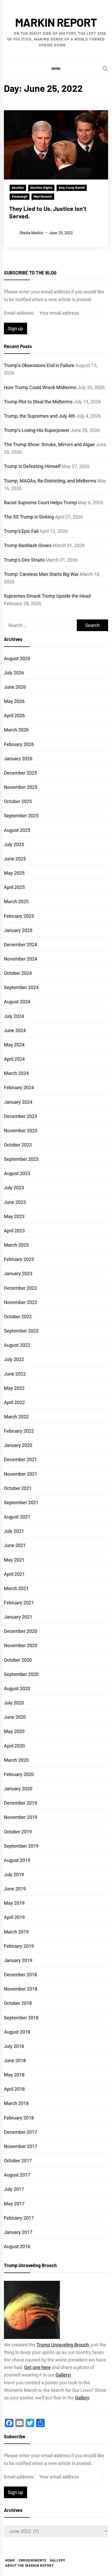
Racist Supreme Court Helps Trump (40, 503)
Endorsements (32, 2560)
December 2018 (20, 1975)
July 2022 (14, 1359)
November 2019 (21, 1817)
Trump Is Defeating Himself (32, 466)
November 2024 (21, 959)
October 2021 (18, 1488)
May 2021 (14, 1560)
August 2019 (17, 1860)
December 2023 (20, 1116)
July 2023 (14, 1188)
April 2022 (14, 1402)
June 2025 (15, 859)
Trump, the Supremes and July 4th (39, 416)
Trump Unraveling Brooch (63, 2345)
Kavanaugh (20, 197)
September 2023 (21, 1159)
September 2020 (21, 1674)
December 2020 (20, 1631)
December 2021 (20, 1459)
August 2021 (17, 1517)
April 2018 (14, 2089)
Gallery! (63, 2375)
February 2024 (19, 1087)
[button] (56, 68)
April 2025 (14, 887)
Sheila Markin (31, 233)
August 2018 (17, 2032)
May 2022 (14, 1388)
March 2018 (16, 2103)
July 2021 (14, 1531)
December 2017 (20, 2132)
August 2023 (17, 1173)
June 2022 (15, 1374)
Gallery (82, 2398)
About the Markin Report (29, 2566)
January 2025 (18, 930)
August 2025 (17, 830)
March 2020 (16, 1760)
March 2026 (16, 730)
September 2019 (21, 1846)
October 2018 (18, 2003)
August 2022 (17, 1345)
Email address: (20, 313)
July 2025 (14, 844)
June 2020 (15, 1717)
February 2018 (19, 2118)
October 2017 (18, 2161)
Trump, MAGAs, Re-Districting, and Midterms (50, 481)
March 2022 (16, 1417)
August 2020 (17, 1688)
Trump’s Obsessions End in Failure (39, 365)
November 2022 (21, 1302)
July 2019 (14, 1874)
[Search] (105, 69)
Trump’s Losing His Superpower (37, 430)
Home (10, 2560)
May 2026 (14, 701)
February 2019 (19, 1946)
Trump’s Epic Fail (21, 531)
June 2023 (15, 1202)
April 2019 (14, 1917)
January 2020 (18, 1789)
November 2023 (21, 1131)
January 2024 (18, 1102)
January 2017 (18, 2232)
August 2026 (17, 658)
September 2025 (21, 816)
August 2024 (17, 1002)
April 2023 (14, 1231)
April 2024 (14, 1059)
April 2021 (14, 1574)
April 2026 (14, 716)
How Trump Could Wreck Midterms (40, 387)
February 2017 (19, 2218)
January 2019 (18, 1960)
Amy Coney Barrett (72, 188)
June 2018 (15, 2060)
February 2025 (19, 916)
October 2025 (18, 801)
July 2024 (14, 1016)
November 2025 (21, 787)
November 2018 (21, 1989)
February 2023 (19, 1259)
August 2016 (17, 2246)
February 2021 (19, 1603)
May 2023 (14, 1216)
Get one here (38, 2367)
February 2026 (19, 744)
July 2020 (14, 1703)
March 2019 (16, 1932)
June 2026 (15, 687)
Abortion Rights (41, 188)
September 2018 (21, 2018)
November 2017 (21, 2146)
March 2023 (16, 1245)
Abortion (18, 188)
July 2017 (14, 2189)
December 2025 (20, 773)
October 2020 (18, 1660)
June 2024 (15, 1030)
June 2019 (15, 1889)
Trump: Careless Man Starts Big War (41, 574)
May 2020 (14, 1731)
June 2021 (15, 1545)
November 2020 (21, 1645)
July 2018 (14, 2046)
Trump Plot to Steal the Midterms (38, 402)
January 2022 (18, 1445)
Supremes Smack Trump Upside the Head (47, 596)
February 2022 (19, 1431)
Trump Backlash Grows (28, 545)
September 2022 (21, 1331)
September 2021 (21, 1503)
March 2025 (16, 902)
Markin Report (56, 22)
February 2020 (19, 1774)
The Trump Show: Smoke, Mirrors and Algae (49, 444)
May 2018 (14, 2075)
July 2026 (14, 673)
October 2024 (18, 973)
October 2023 (18, 1145)
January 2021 (18, 1617)
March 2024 (16, 1073)
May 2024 (14, 1045)
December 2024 (20, 945)
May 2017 (14, 2204)
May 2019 (14, 1903)
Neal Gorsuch (43, 197)
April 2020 (14, 1746)
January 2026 (18, 759)
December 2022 (20, 1288)
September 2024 (21, 987)
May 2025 (14, 873)
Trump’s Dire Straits (24, 560)
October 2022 (18, 1317)
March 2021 (16, 1588)
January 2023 (18, 1273)
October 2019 (18, 1832)
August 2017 (17, 2175)
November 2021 (21, 1474)
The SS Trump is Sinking (29, 517)
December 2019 (20, 1803)
